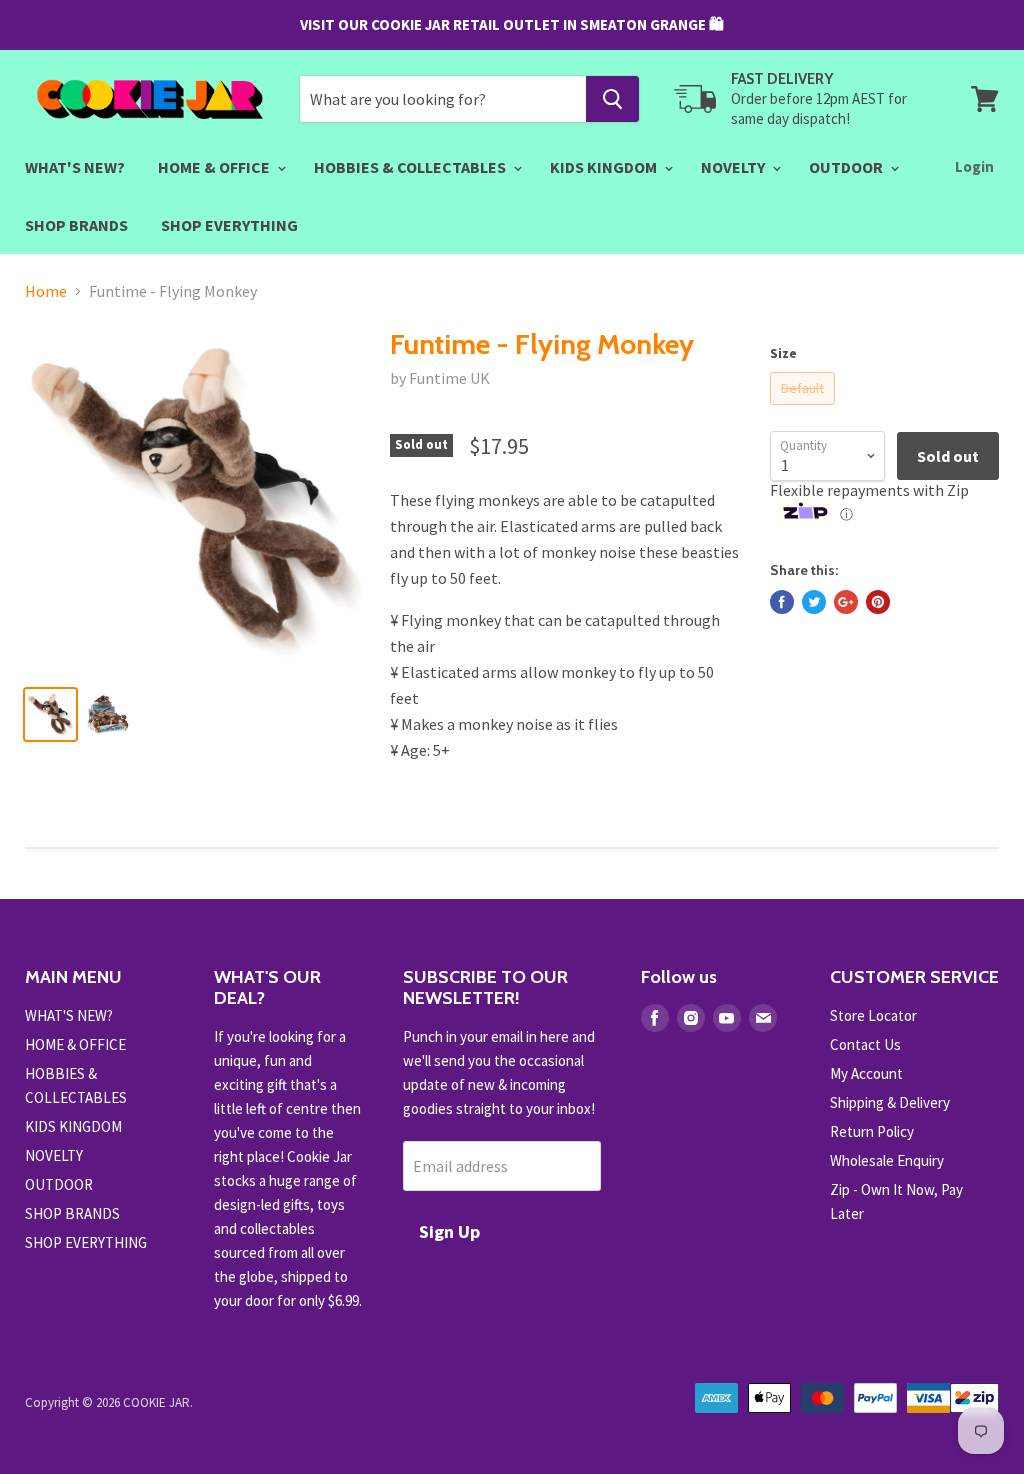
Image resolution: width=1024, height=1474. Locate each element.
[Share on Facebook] (782, 602)
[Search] (612, 99)
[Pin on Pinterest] (878, 602)
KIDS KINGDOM (605, 167)
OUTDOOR (847, 167)
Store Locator (873, 1015)
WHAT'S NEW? (75, 167)
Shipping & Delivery (890, 1102)
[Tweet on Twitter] (814, 602)
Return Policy (872, 1131)
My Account (866, 1073)
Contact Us (865, 1044)
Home (46, 291)
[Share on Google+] (846, 602)
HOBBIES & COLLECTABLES (411, 167)
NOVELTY (734, 167)
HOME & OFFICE (215, 167)
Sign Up (449, 1231)
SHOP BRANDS (76, 225)
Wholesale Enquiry (887, 1160)
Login (974, 166)
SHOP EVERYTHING (229, 225)
